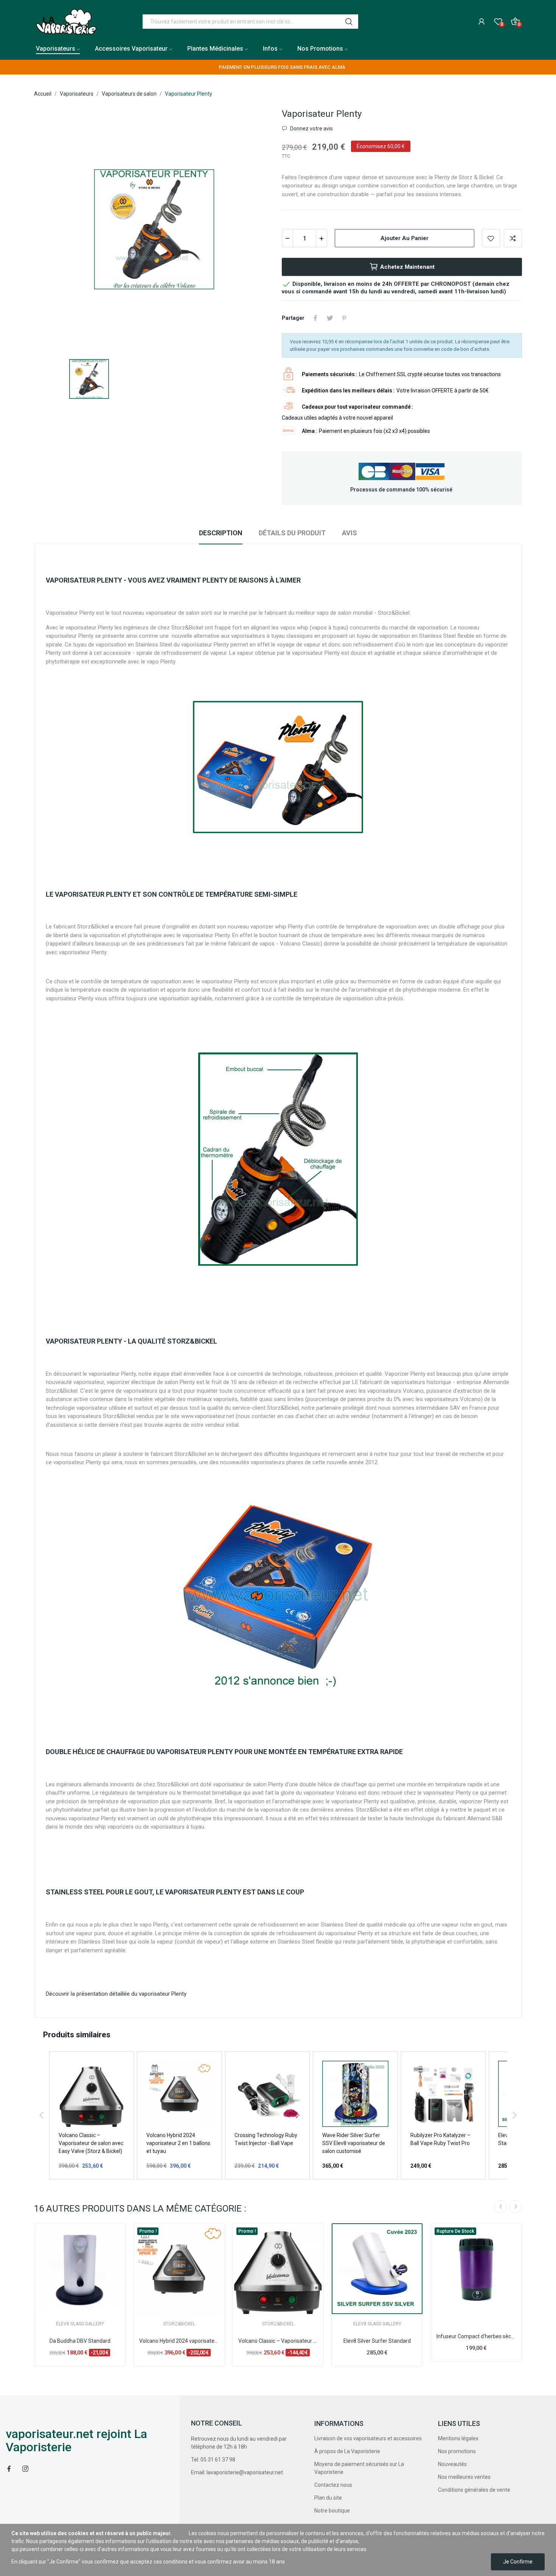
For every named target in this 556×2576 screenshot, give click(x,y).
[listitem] (92, 2115)
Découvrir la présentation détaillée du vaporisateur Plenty (116, 1994)
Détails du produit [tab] (292, 533)
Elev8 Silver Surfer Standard (377, 2341)
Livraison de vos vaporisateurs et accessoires (368, 2438)
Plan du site (328, 2498)
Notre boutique (332, 2511)
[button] (42, 2115)
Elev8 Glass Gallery (80, 2324)
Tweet (330, 318)
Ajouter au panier (405, 238)
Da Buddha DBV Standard (80, 2341)
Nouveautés (452, 2464)
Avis (349, 533)
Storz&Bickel (179, 2324)
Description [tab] (221, 533)
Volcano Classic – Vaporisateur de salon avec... (278, 2341)
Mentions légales (458, 2438)
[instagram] (25, 2469)
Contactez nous (333, 2485)
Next (516, 2207)
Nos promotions (457, 2451)
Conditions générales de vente (474, 2490)
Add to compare (513, 238)
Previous (500, 2207)
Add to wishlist (491, 238)
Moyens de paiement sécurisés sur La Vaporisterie (359, 2468)
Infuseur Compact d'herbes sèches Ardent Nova (476, 2336)
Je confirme (518, 2562)
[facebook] (9, 2469)
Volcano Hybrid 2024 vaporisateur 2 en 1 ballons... (179, 2341)
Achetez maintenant (407, 267)
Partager (315, 318)
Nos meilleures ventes (464, 2477)
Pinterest (344, 318)
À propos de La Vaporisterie (347, 2451)
